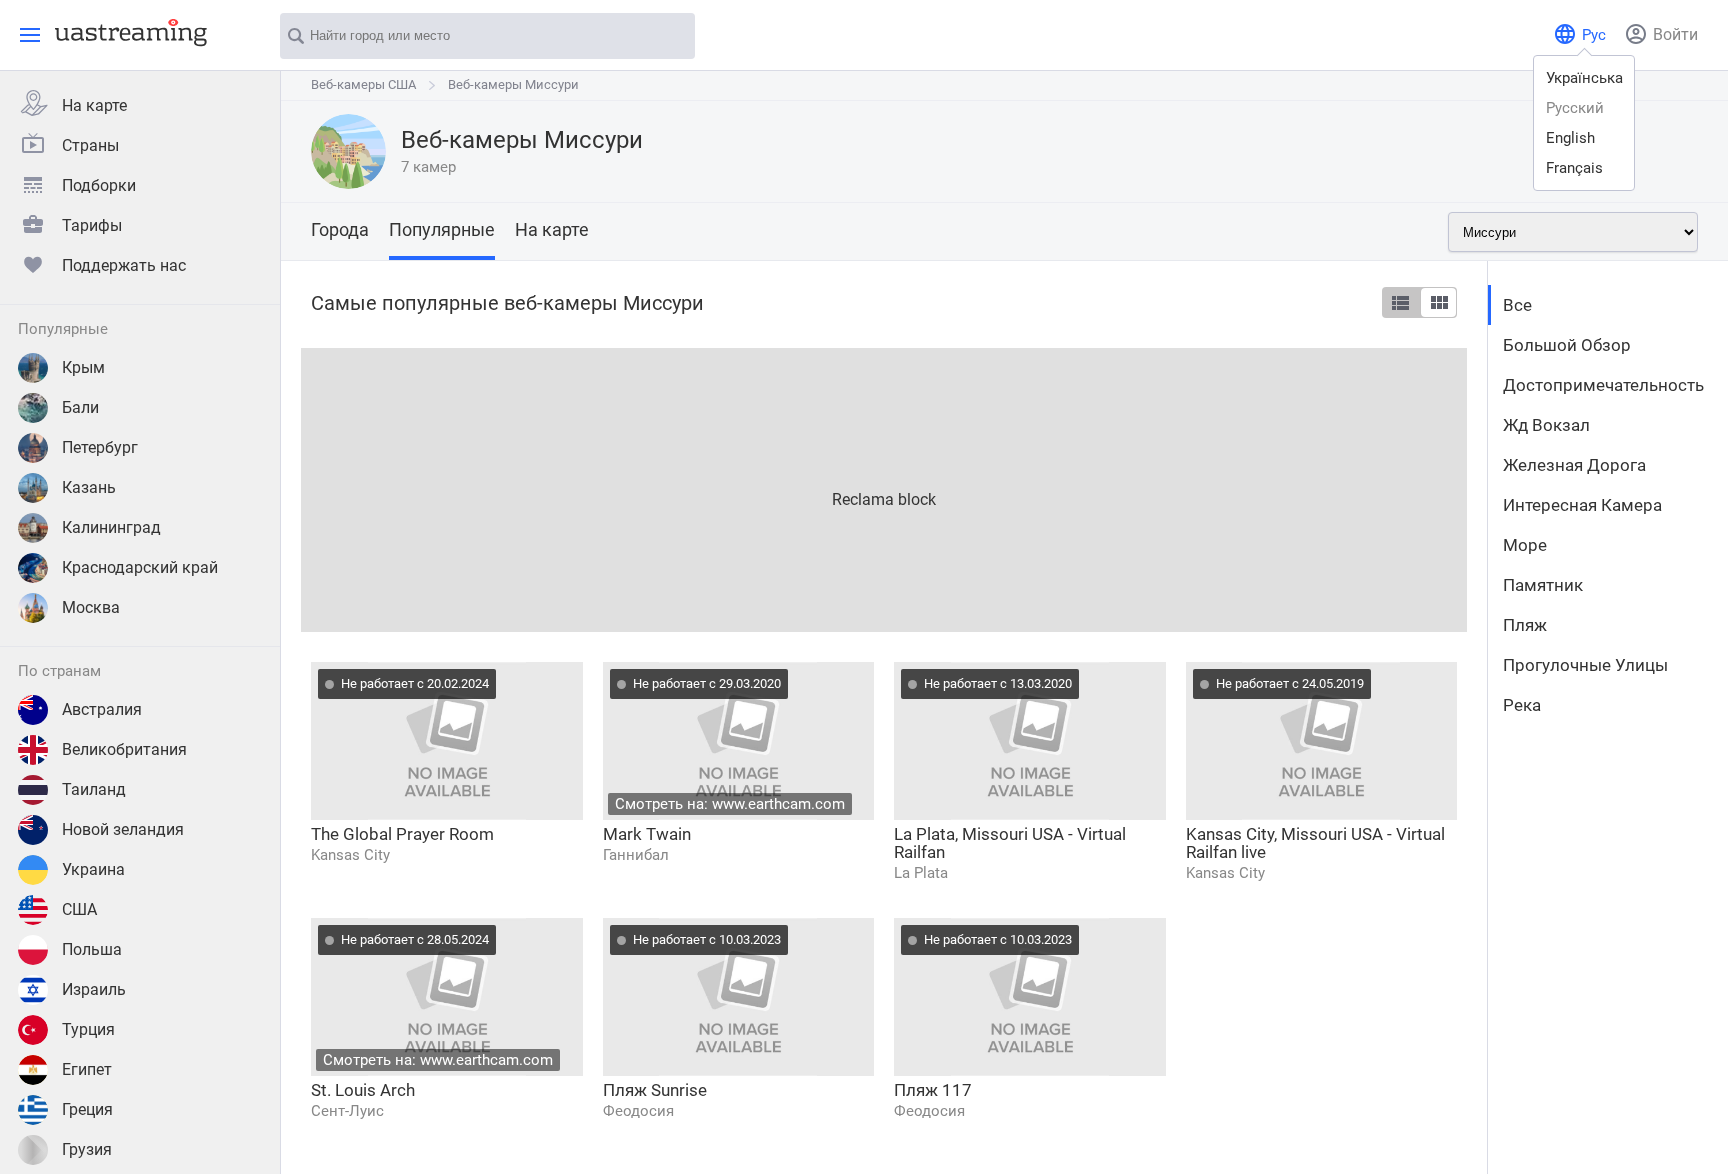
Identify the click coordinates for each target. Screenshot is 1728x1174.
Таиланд (94, 789)
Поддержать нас (124, 265)
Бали (80, 407)
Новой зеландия (123, 829)
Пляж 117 (933, 1090)
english (1570, 138)
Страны (90, 145)
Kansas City (350, 855)
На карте (94, 105)
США (79, 909)
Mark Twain (647, 834)
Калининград (111, 527)
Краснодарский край (140, 567)
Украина (93, 869)
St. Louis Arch (363, 1090)
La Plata (921, 873)
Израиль (94, 989)
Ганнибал (636, 855)
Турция (88, 1029)
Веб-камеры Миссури (513, 84)
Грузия (87, 1149)
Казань (89, 487)
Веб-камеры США (363, 84)
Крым (83, 367)
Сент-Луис (347, 1111)
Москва (91, 607)
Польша (92, 949)
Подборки (99, 185)
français (1574, 168)
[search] (670, 37)
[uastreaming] (126, 32)
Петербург (100, 447)
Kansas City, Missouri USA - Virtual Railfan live (1315, 843)
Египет (87, 1069)
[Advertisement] (884, 488)
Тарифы (92, 225)
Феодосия (638, 1111)
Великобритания (124, 749)
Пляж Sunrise (655, 1090)
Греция (87, 1109)
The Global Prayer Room (402, 834)
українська (1584, 78)
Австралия (102, 709)
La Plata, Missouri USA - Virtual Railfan (1010, 843)
